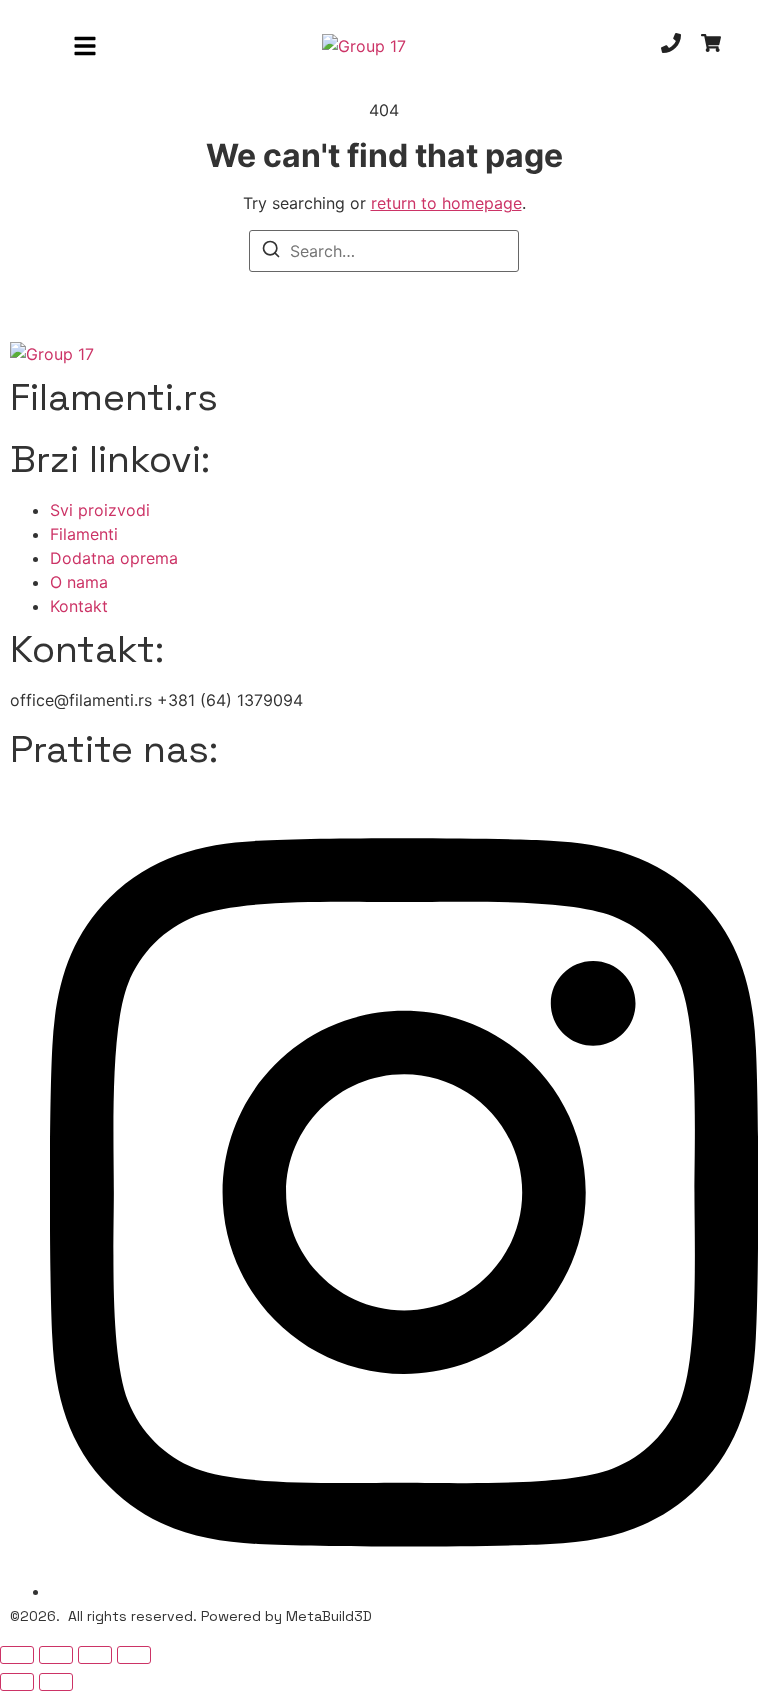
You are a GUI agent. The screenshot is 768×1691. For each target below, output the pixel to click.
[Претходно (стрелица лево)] (17, 1682)
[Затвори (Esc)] (134, 1655)
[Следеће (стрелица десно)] (56, 1682)
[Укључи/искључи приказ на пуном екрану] (56, 1655)
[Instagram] (404, 1591)
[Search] (271, 252)
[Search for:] (384, 251)
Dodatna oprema (114, 558)
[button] (85, 46)
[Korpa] (711, 46)
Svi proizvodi (100, 510)
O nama (79, 582)
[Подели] (95, 1655)
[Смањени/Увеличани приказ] (17, 1655)
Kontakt (79, 606)
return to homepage (446, 203)
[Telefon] (671, 46)
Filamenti (84, 534)
